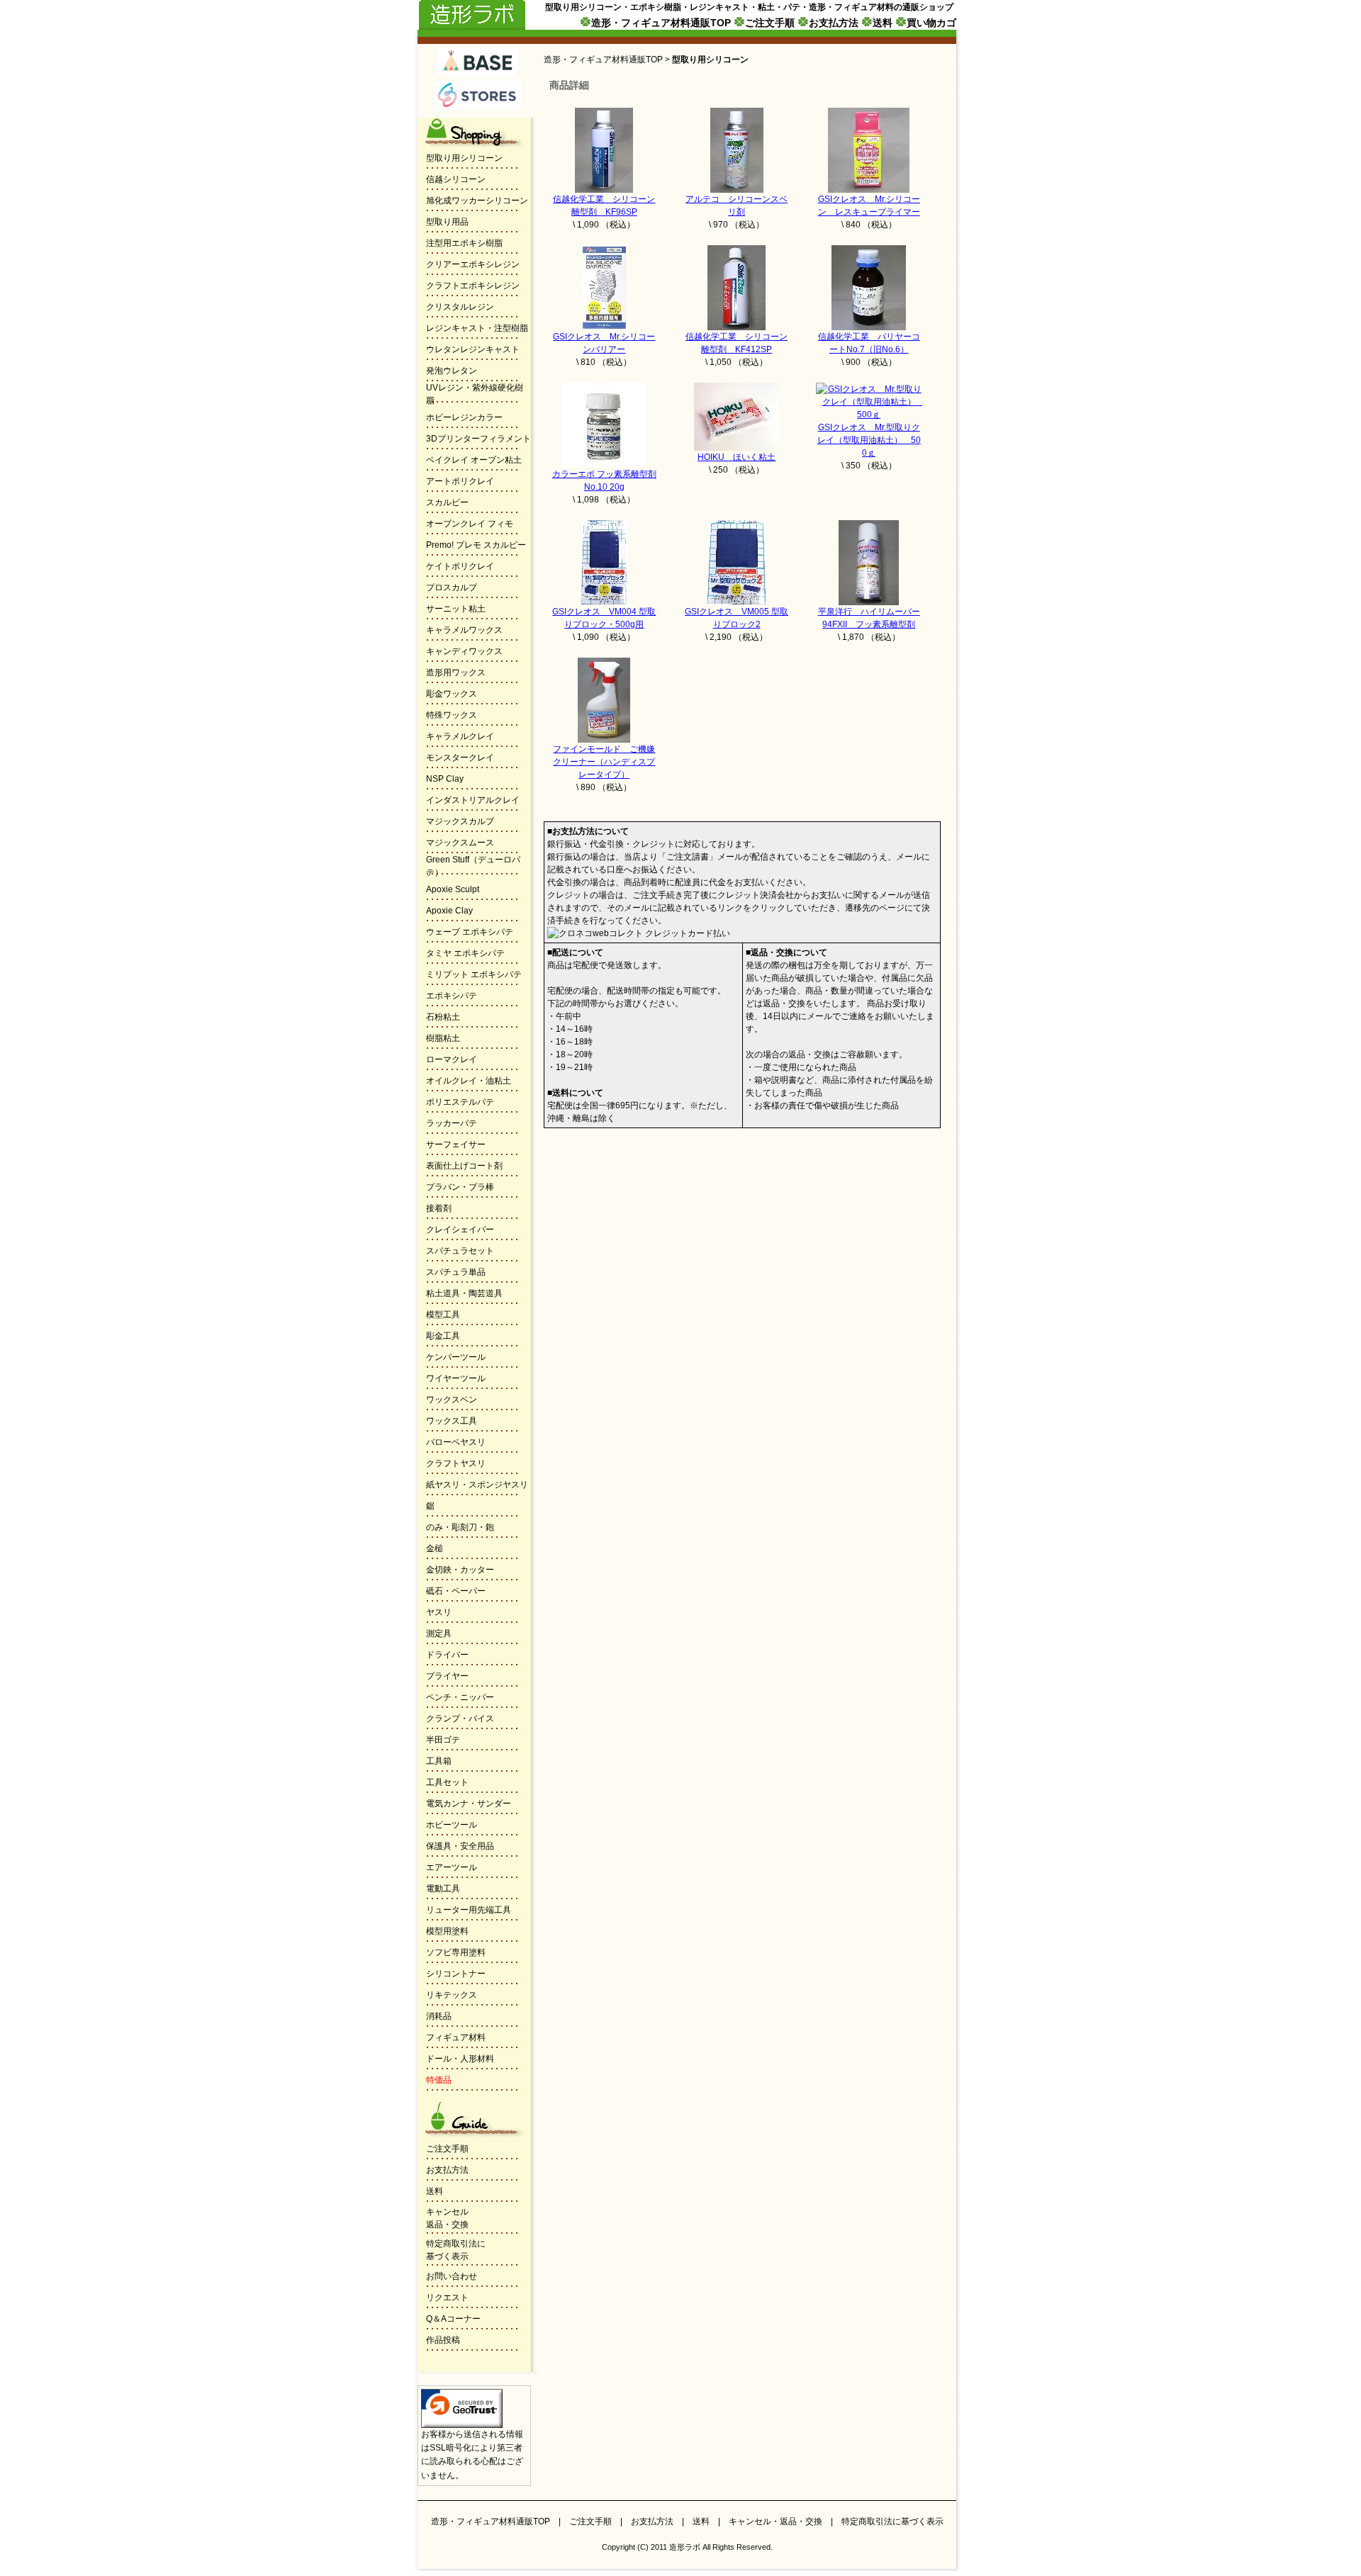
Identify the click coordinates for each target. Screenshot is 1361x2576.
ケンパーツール (456, 1357)
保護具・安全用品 (460, 1846)
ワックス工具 (452, 1421)
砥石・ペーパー (456, 1591)
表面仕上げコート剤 (464, 1166)
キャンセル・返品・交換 (775, 2521)
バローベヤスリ (456, 1442)
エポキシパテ (452, 996)
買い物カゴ (931, 23)
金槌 (435, 1548)
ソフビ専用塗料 (456, 1952)
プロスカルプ (452, 587)
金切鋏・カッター (460, 1570)
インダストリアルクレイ (473, 800)
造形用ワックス (456, 673)
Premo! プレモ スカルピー (476, 545)
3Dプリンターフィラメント (478, 439)
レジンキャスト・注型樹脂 (477, 328)
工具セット (447, 1782)
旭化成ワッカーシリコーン (477, 201)
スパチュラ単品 (456, 1272)
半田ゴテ (443, 1740)
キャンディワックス (464, 651)
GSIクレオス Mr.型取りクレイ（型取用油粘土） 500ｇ (869, 440)
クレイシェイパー (460, 1230)
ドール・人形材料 (460, 2059)
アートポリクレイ (460, 481)
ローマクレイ (452, 1059)
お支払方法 (834, 23)
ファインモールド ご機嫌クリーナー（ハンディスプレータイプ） (604, 762)
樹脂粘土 (443, 1038)
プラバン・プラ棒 (460, 1187)
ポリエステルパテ (460, 1102)
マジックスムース (460, 843)
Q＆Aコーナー (453, 2319)
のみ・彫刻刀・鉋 (460, 1527)
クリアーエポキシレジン (473, 264)
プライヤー (447, 1676)
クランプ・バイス (460, 1719)
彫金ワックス (452, 694)
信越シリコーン (456, 179)
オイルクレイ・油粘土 (469, 1081)
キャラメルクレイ (460, 736)
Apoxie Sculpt (453, 889)
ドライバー (447, 1655)
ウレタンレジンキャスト (473, 349)
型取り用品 (447, 222)
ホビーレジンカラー (464, 417)
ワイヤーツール (456, 1378)
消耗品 (439, 2016)
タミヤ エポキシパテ (465, 953)
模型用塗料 (447, 1931)
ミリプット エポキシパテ (474, 974)
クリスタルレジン (460, 307)
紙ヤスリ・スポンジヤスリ (477, 1485)
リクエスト (447, 2297)
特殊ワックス (452, 715)
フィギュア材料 (456, 2037)
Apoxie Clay (449, 911)
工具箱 (439, 1761)
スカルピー (447, 502)
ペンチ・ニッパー (460, 1697)
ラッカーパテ (452, 1123)
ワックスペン (452, 1400)
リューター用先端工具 (469, 1910)
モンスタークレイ (460, 758)
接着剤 (439, 1208)
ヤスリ (439, 1612)
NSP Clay (445, 779)
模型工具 (443, 1315)
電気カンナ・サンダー (469, 1804)
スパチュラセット (460, 1251)
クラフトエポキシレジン (473, 286)
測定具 (439, 1633)
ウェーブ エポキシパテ (470, 932)
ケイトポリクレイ (460, 566)
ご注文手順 (770, 23)
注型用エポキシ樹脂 (464, 243)
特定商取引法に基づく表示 (892, 2521)
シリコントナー (456, 1974)
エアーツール (452, 1867)
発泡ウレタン (452, 371)
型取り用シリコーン (464, 158)
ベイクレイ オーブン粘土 (474, 460)
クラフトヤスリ (456, 1463)
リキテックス (452, 1995)
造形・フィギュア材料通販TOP (661, 23)
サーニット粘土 (456, 609)
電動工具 (443, 1889)
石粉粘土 (443, 1017)
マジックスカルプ (460, 821)
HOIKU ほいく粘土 (736, 457)
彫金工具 (443, 1336)
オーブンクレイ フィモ (470, 524)
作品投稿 (443, 2340)
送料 (883, 23)
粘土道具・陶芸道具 (464, 1293)
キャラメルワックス (464, 630)
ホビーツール (452, 1825)
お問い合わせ (452, 2276)
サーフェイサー (456, 1144)
